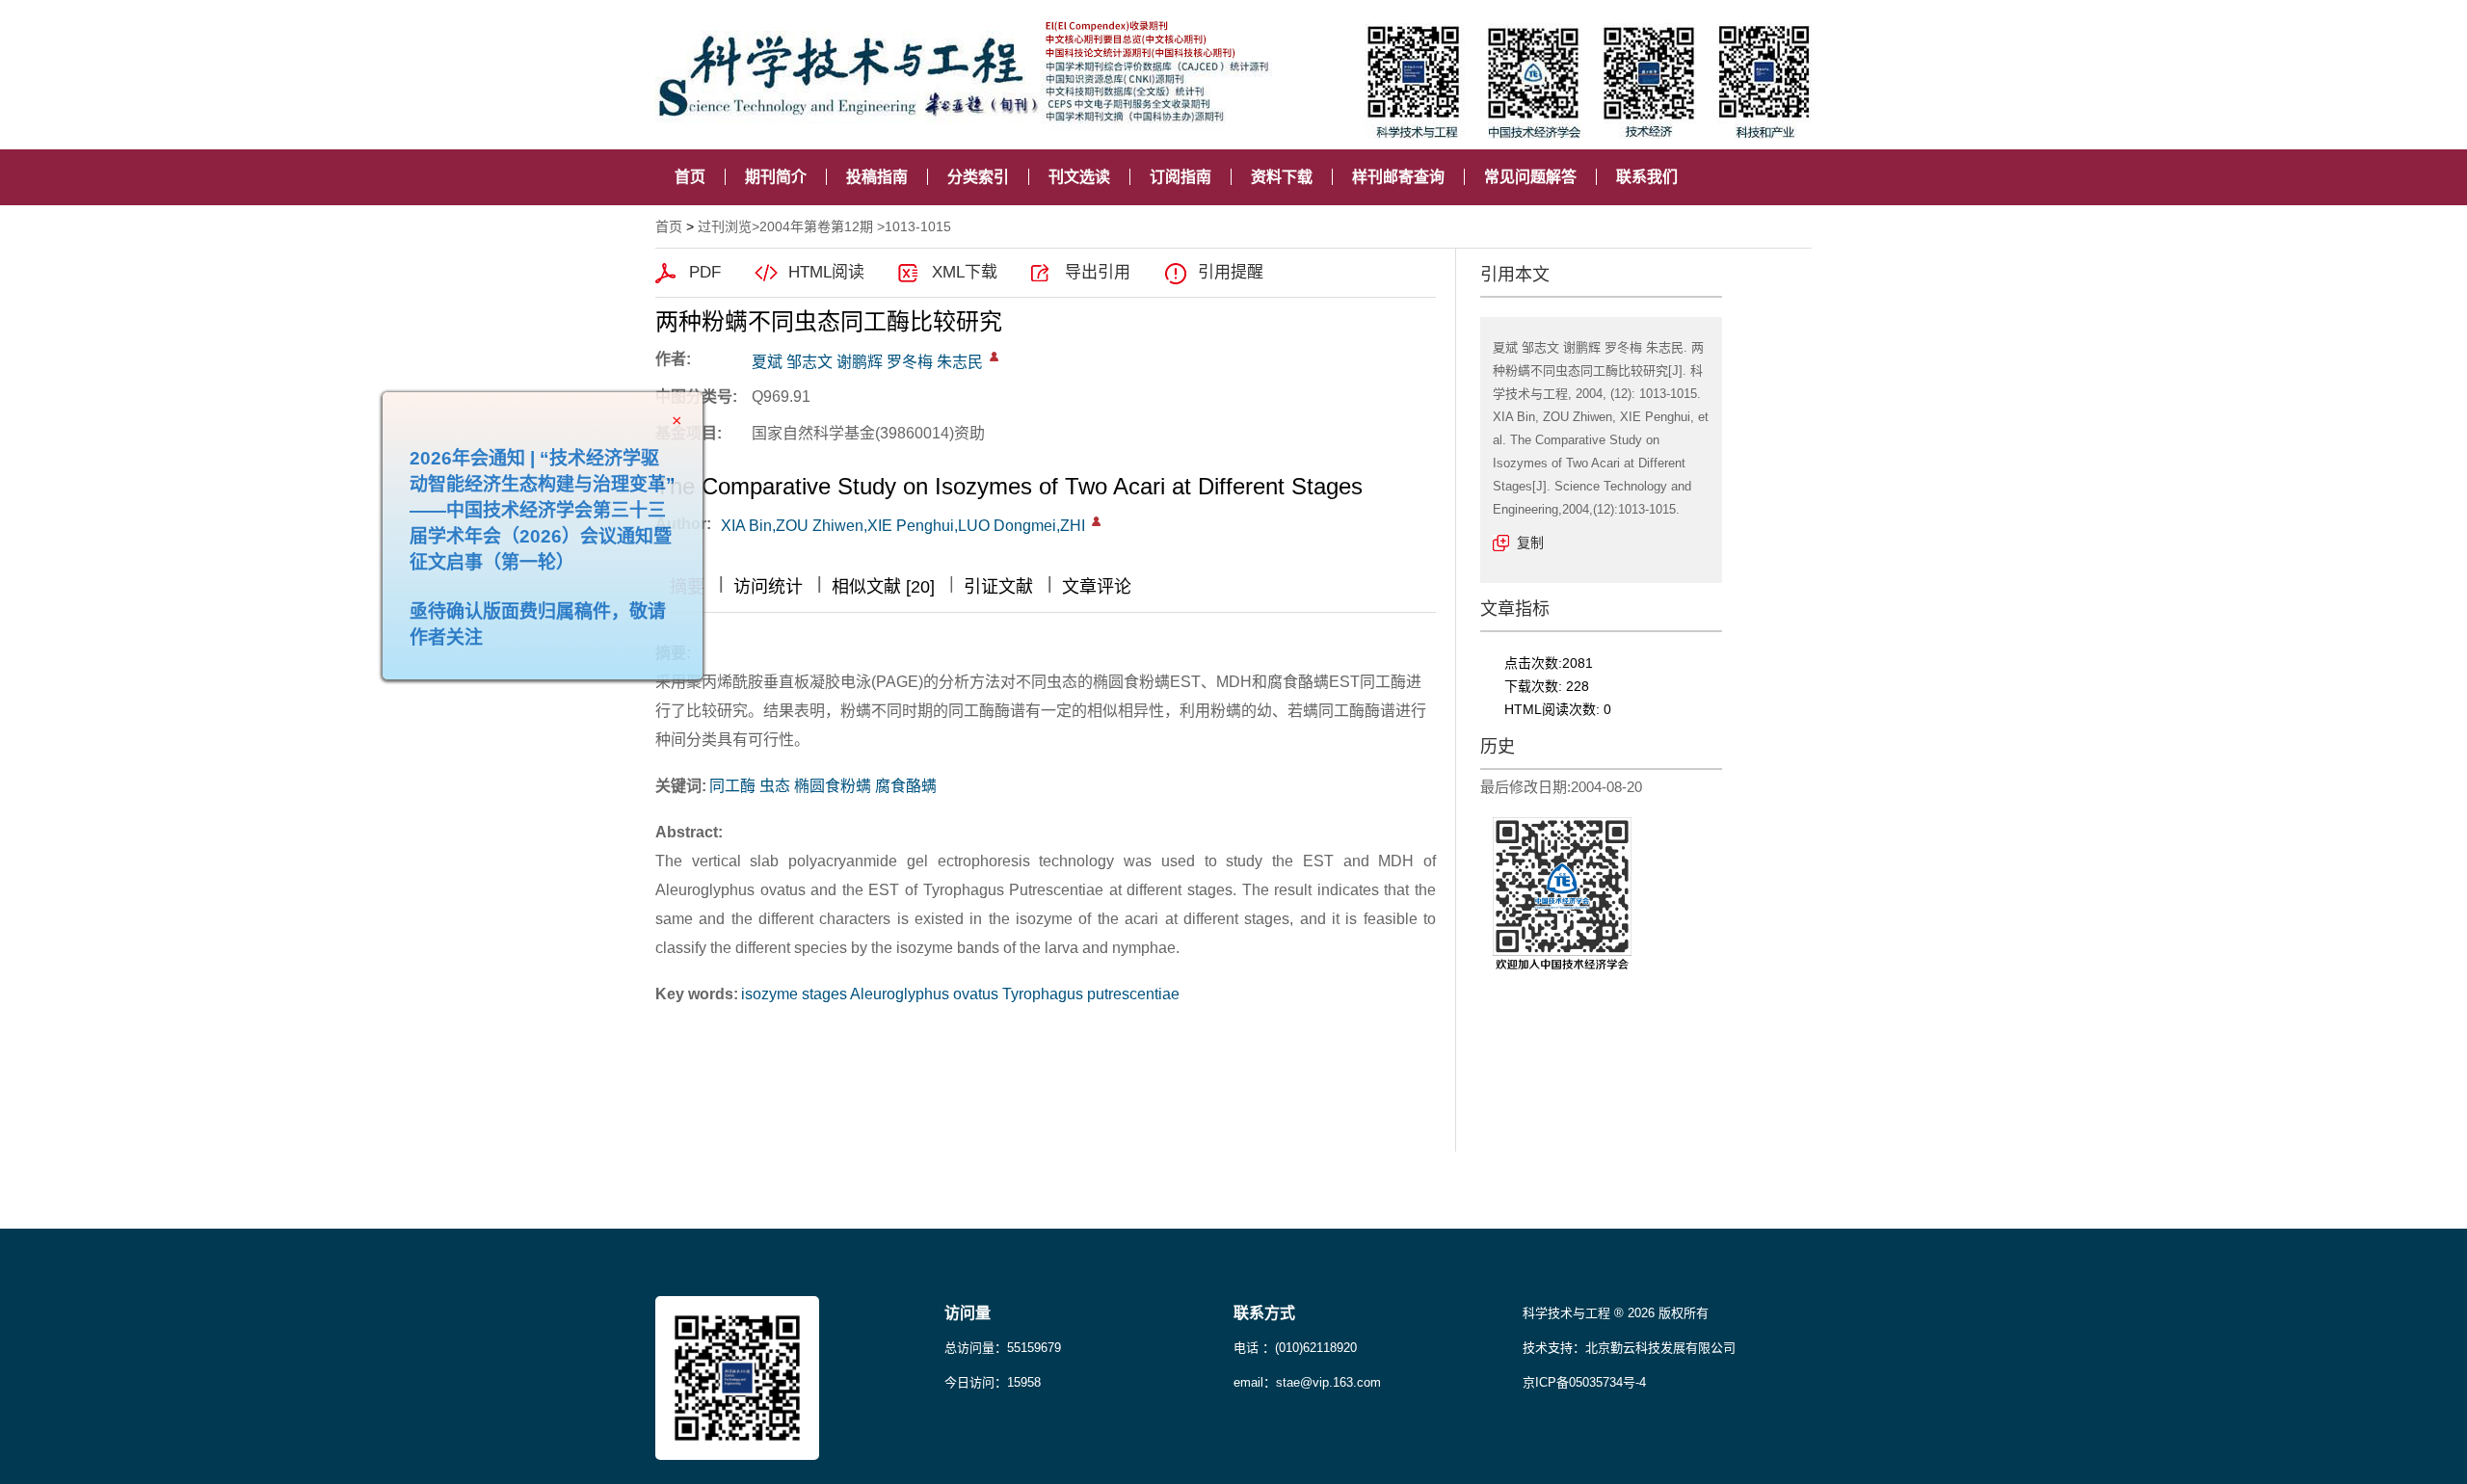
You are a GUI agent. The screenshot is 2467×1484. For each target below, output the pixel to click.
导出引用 (1098, 272)
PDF (705, 272)
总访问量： (1003, 1348)
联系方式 (1264, 1313)
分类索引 (978, 177)
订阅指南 (1180, 177)
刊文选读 (1079, 177)
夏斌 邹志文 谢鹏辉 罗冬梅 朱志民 (867, 362)
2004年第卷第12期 (816, 226)
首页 (690, 177)
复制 (1530, 543)
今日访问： (993, 1382)
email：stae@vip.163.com (1307, 1382)
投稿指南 (877, 177)
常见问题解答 (1530, 177)
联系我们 (1647, 177)
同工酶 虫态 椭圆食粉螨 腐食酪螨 (823, 786)
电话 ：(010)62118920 (1295, 1348)
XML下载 (965, 272)
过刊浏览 (725, 226)
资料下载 (1282, 177)
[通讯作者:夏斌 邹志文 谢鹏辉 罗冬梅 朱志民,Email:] (994, 357)
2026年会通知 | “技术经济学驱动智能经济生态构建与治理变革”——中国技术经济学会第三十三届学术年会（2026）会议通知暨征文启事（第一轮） (582, 550)
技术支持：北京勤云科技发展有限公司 (1629, 1348)
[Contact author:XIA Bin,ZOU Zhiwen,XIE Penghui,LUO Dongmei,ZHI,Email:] (1096, 521)
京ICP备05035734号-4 (1584, 1382)
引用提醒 (1231, 272)
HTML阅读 (826, 272)
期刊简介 (776, 177)
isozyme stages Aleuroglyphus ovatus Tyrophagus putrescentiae (960, 994)
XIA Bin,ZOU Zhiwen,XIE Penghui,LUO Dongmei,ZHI (903, 526)
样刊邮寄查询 (1398, 177)
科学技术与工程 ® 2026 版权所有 (1616, 1313)
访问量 (968, 1313)
